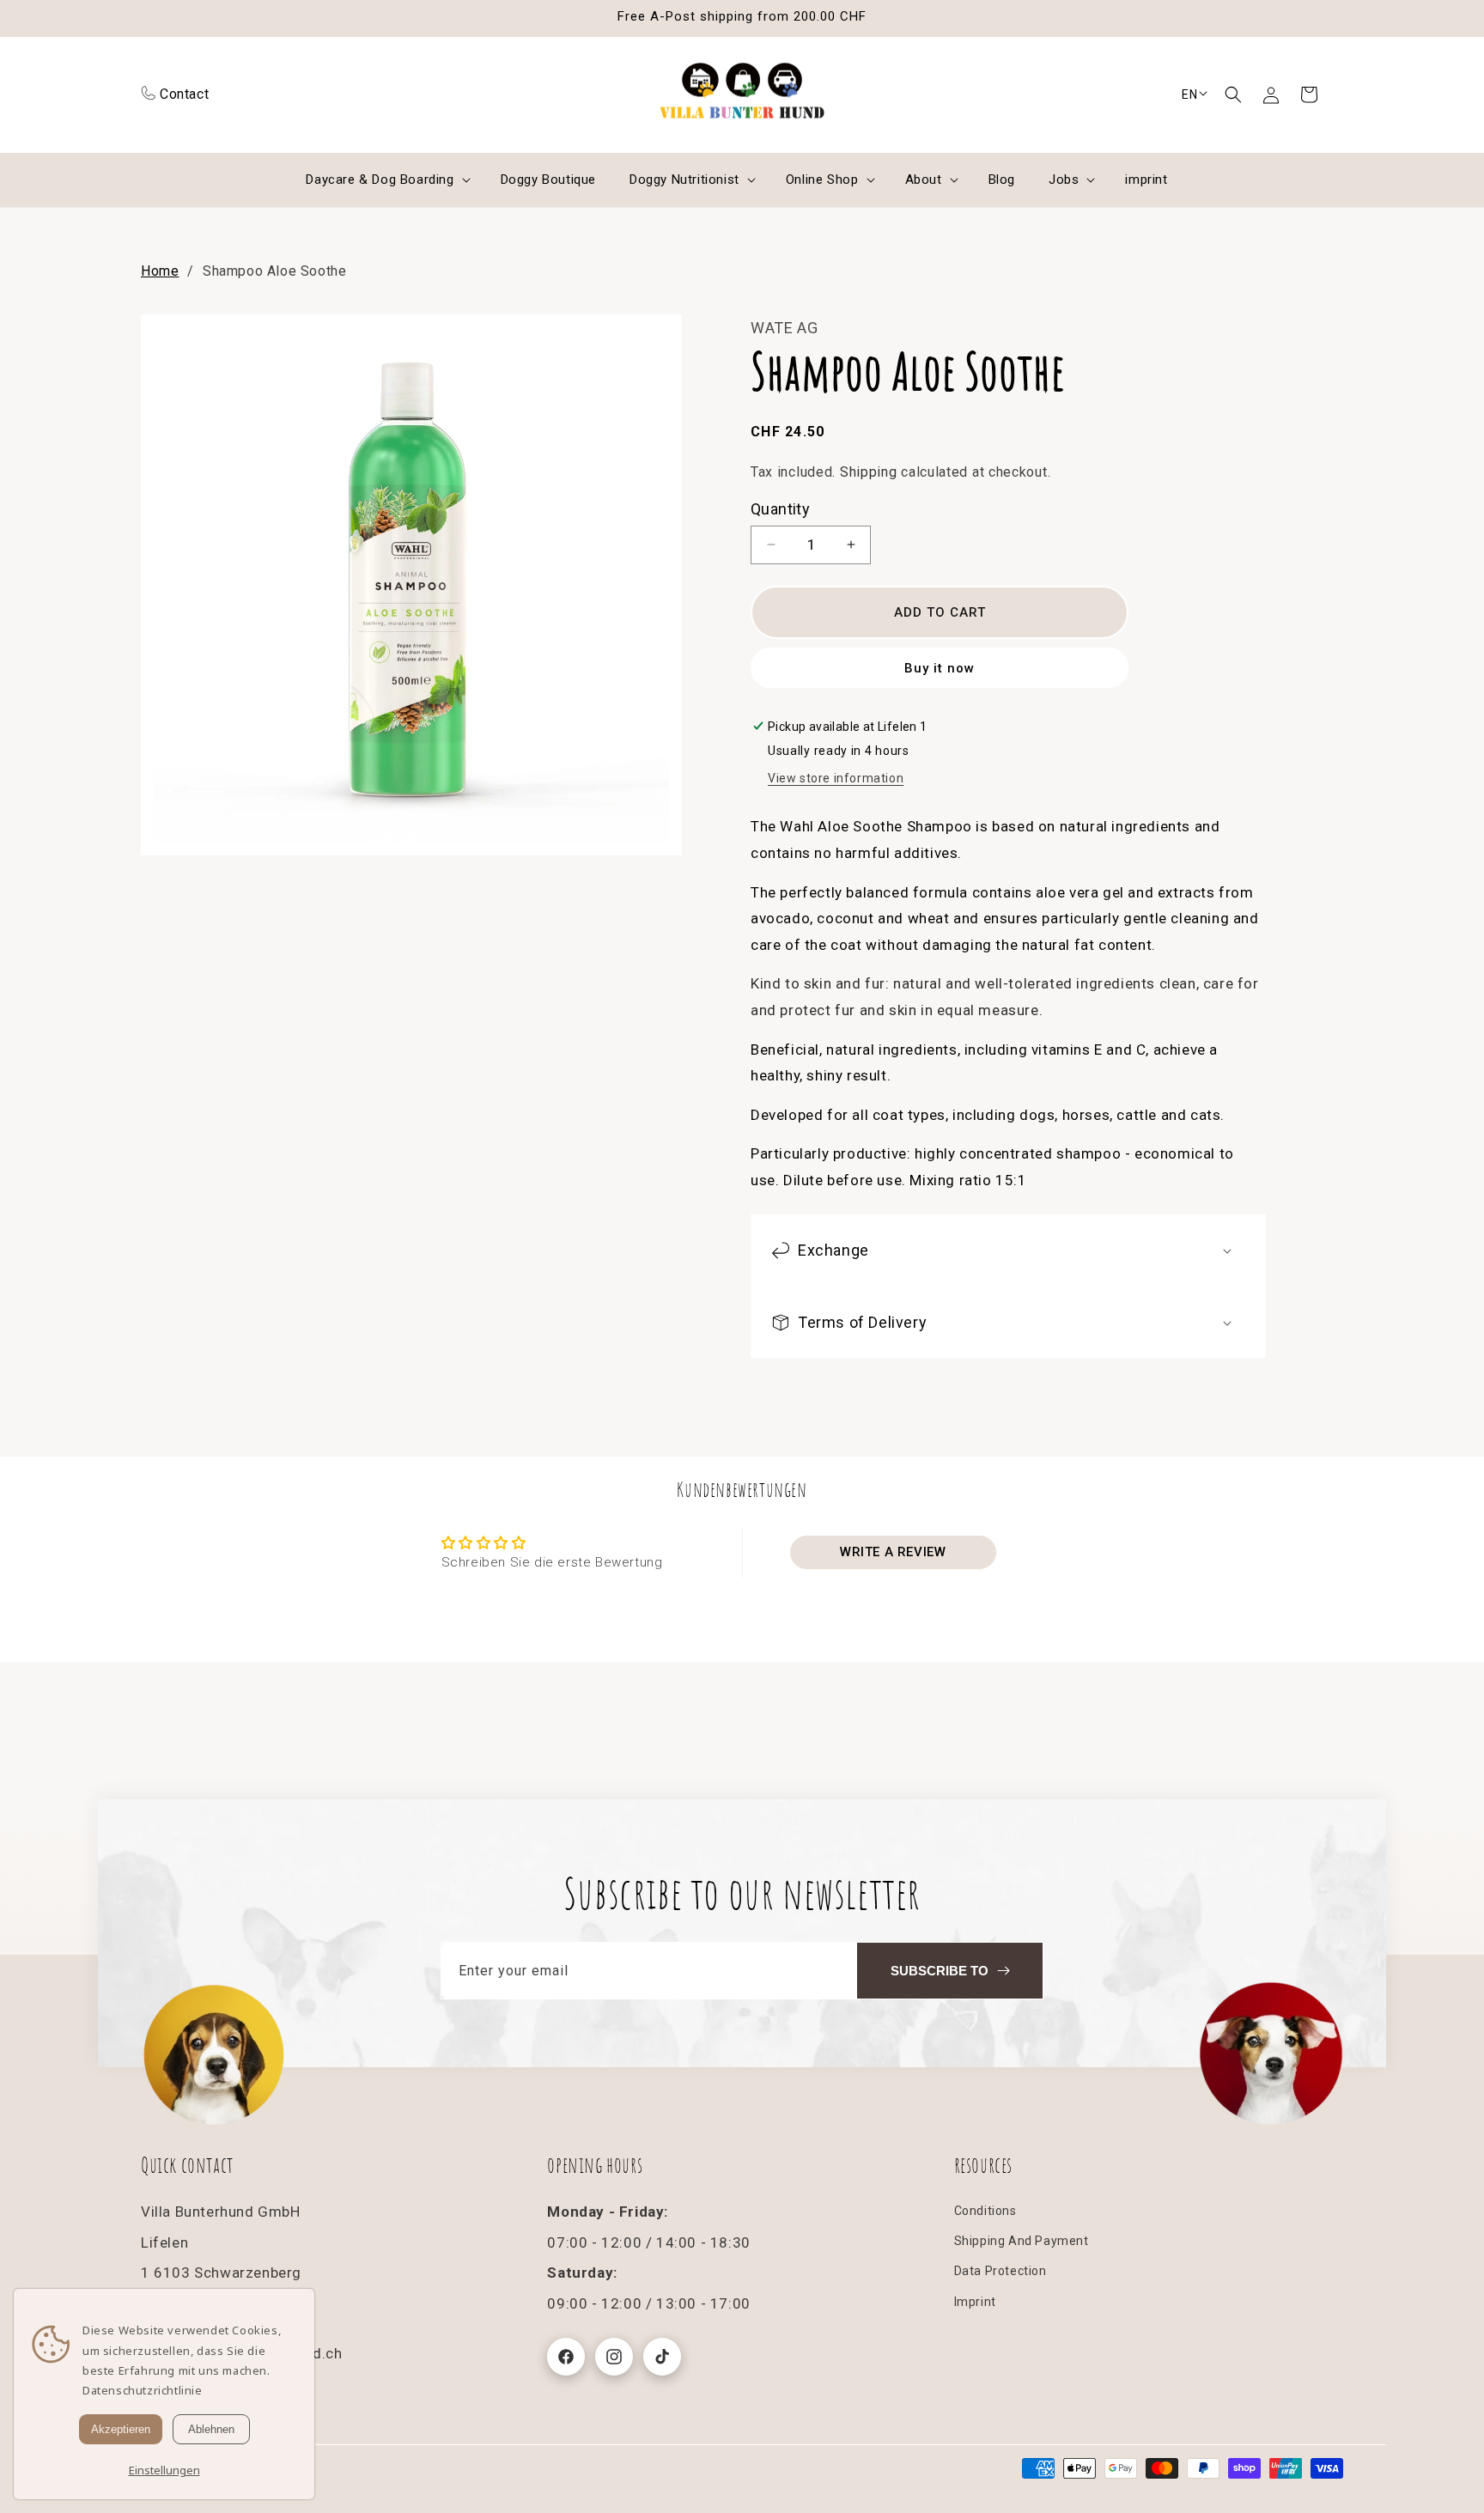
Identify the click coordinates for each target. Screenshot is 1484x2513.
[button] (1233, 94)
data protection (1000, 2271)
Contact (184, 94)
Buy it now (940, 668)
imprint (975, 2302)
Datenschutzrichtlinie (143, 2390)
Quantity (780, 509)
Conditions (985, 2211)
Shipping (869, 472)
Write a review (893, 1552)
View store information (836, 778)
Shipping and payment (1022, 2241)
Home (160, 271)
